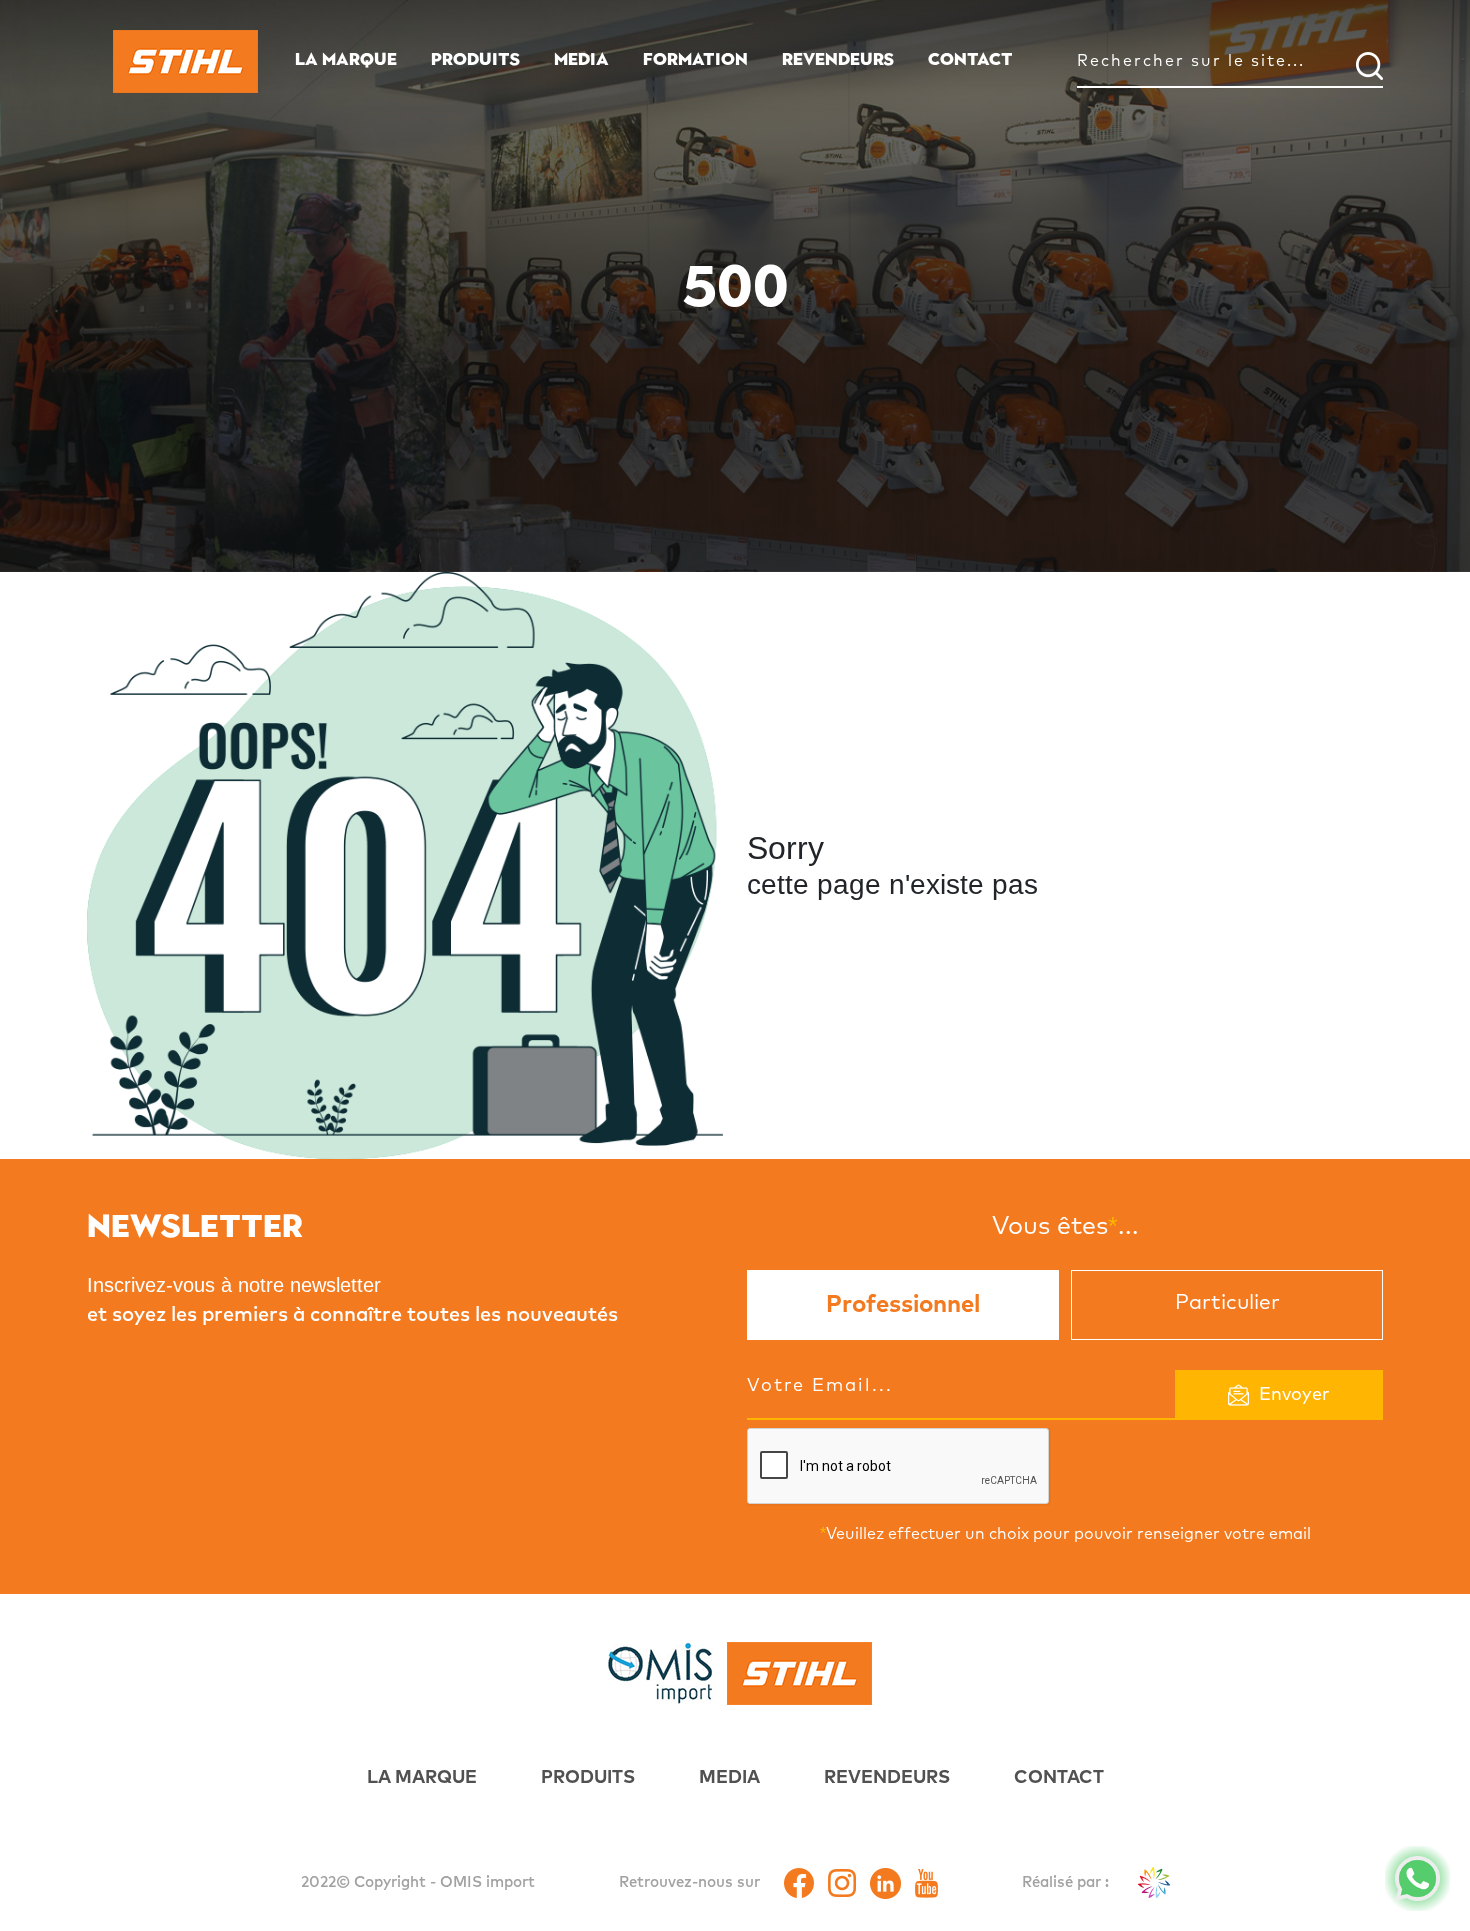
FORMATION (695, 59)
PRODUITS (475, 59)
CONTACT (970, 59)
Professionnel (903, 1305)
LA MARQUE (346, 59)
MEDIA (581, 59)
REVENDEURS (838, 59)
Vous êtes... (1065, 1225)
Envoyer (1294, 1395)
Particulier (1227, 1302)
